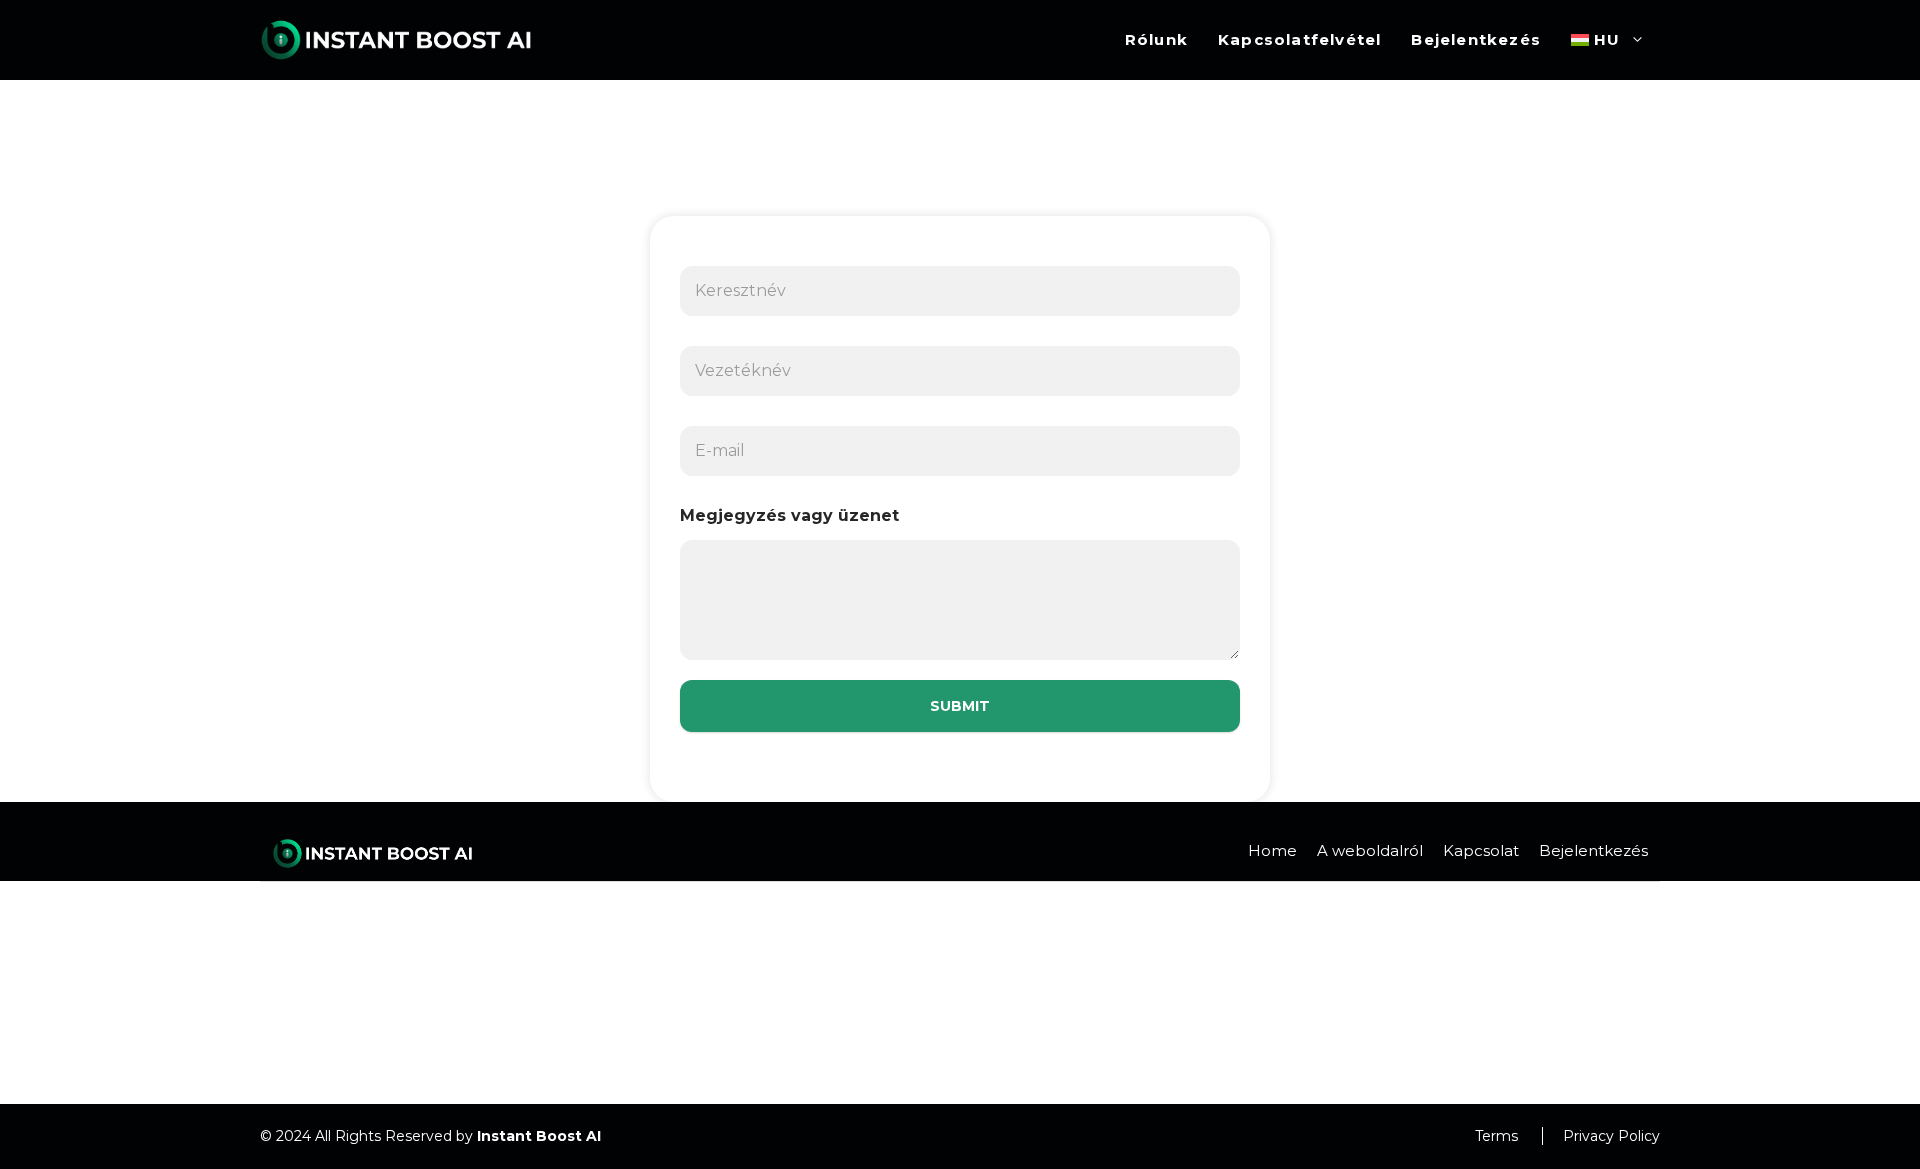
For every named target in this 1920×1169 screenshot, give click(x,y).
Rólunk (1156, 39)
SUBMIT (960, 706)
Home (1272, 850)
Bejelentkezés (1476, 39)
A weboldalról (1370, 850)
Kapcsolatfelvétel (1299, 39)
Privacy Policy (1611, 1136)
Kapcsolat (1481, 850)
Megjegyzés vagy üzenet (789, 515)
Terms (1496, 1136)
